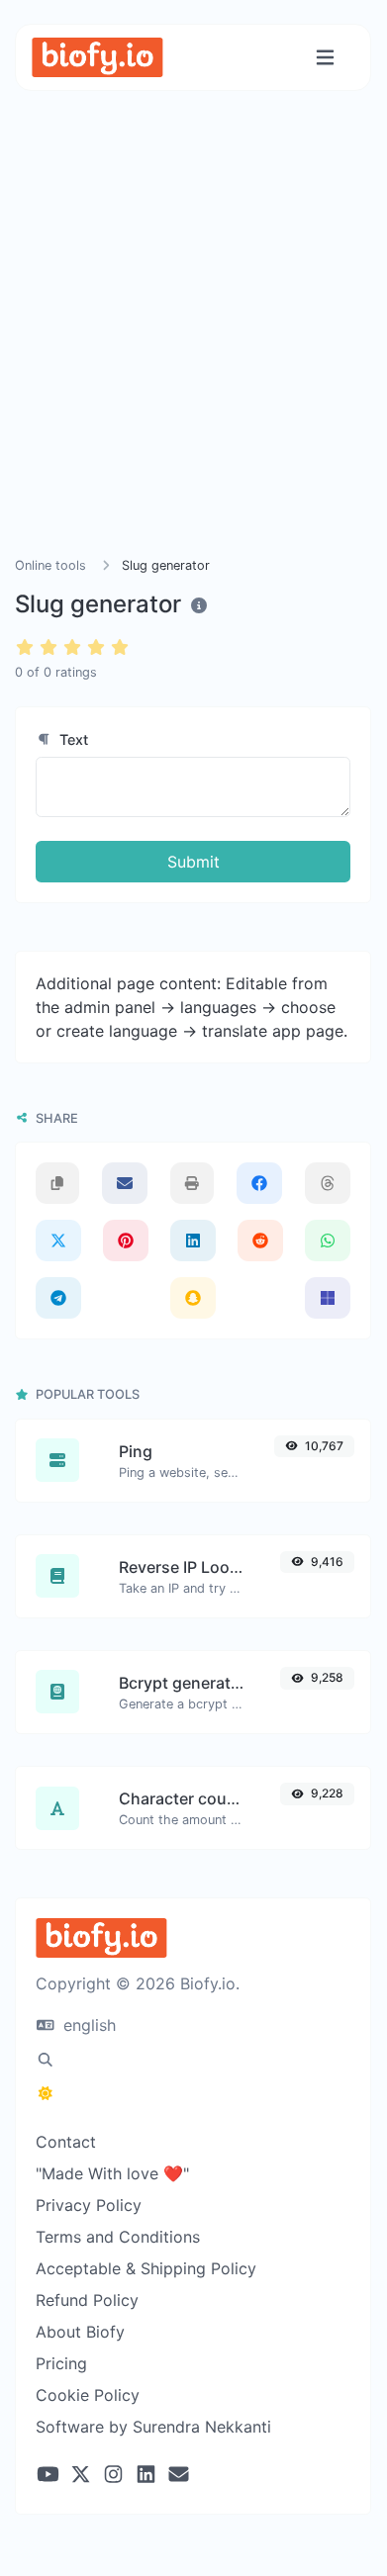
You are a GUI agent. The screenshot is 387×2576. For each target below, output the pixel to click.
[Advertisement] (193, 347)
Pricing (61, 2363)
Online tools (50, 565)
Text (72, 739)
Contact (66, 2142)
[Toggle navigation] (325, 58)
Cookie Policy (88, 2395)
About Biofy (80, 2332)
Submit (193, 862)
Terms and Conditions (118, 2237)
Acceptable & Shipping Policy (146, 2268)
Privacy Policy (89, 2205)
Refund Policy (87, 2300)
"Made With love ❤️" (112, 2173)
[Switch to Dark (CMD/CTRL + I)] (46, 2093)
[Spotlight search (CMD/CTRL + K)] (46, 2060)
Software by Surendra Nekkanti (153, 2427)
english (87, 2025)
